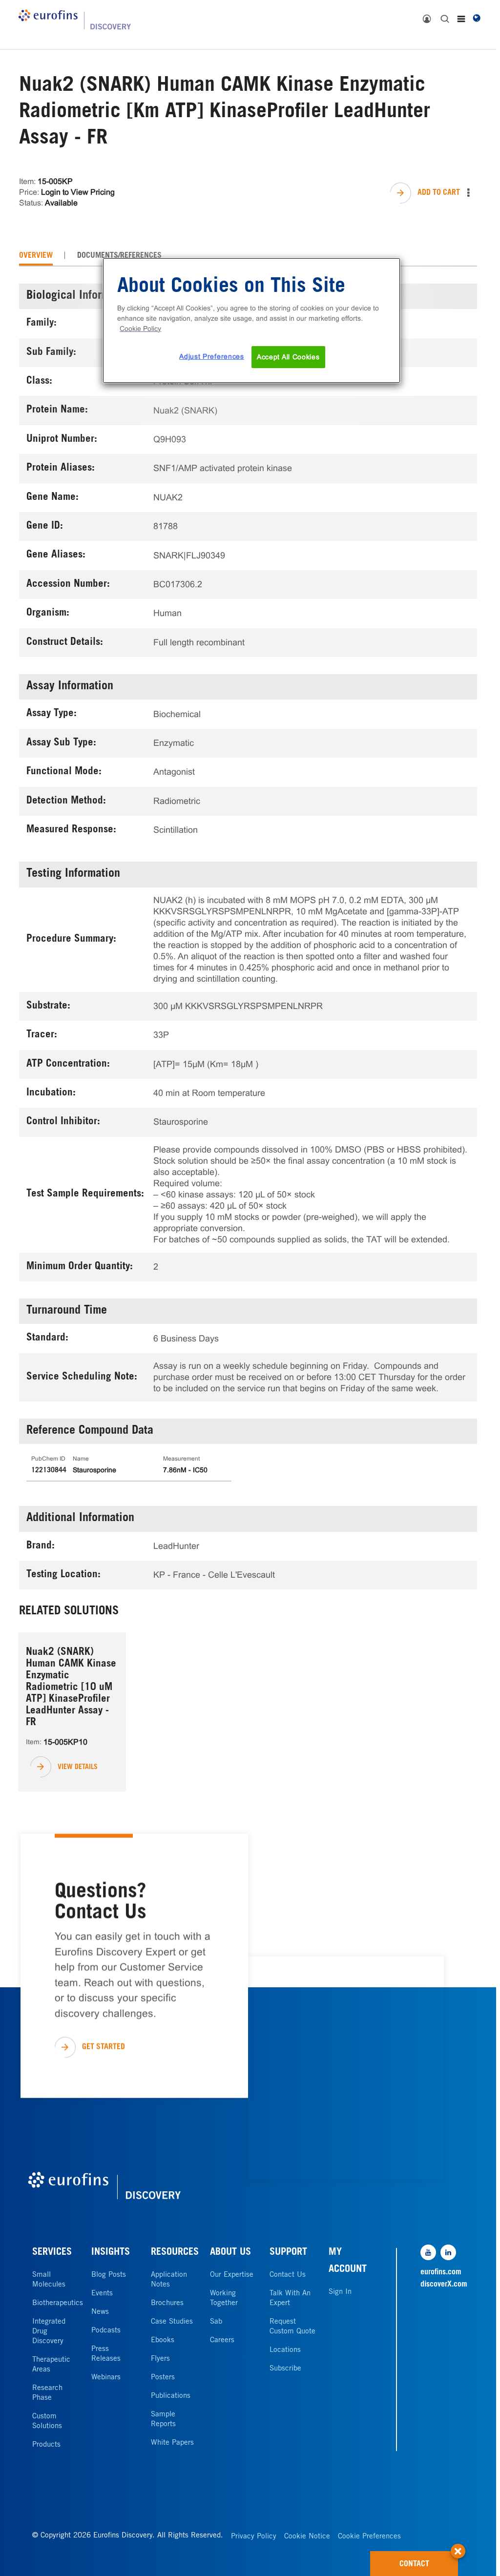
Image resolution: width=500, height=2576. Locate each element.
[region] (251, 321)
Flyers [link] (160, 2359)
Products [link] (46, 2445)
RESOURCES (175, 2253)
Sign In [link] (340, 2292)
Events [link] (102, 2294)
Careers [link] (222, 2340)
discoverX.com (442, 2285)
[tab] (36, 256)
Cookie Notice (307, 2537)
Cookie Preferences (369, 2537)
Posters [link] (163, 2378)
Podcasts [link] (106, 2331)
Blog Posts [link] (109, 2275)
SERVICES (52, 2253)
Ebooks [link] (163, 2340)
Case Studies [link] (172, 2322)
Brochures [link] (167, 2303)
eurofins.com (441, 2272)
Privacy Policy (254, 2537)
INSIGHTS (111, 2253)
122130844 (49, 1471)
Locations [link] (285, 2350)
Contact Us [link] (288, 2275)
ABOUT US (230, 2253)
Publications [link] (171, 2396)
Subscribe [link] (285, 2369)
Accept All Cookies (288, 357)
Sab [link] (216, 2322)
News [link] (100, 2312)
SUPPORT (288, 2253)
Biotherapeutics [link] (58, 2303)
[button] (458, 2546)
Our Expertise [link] (232, 2275)
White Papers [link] (172, 2443)
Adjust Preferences (212, 356)
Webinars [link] (106, 2378)
